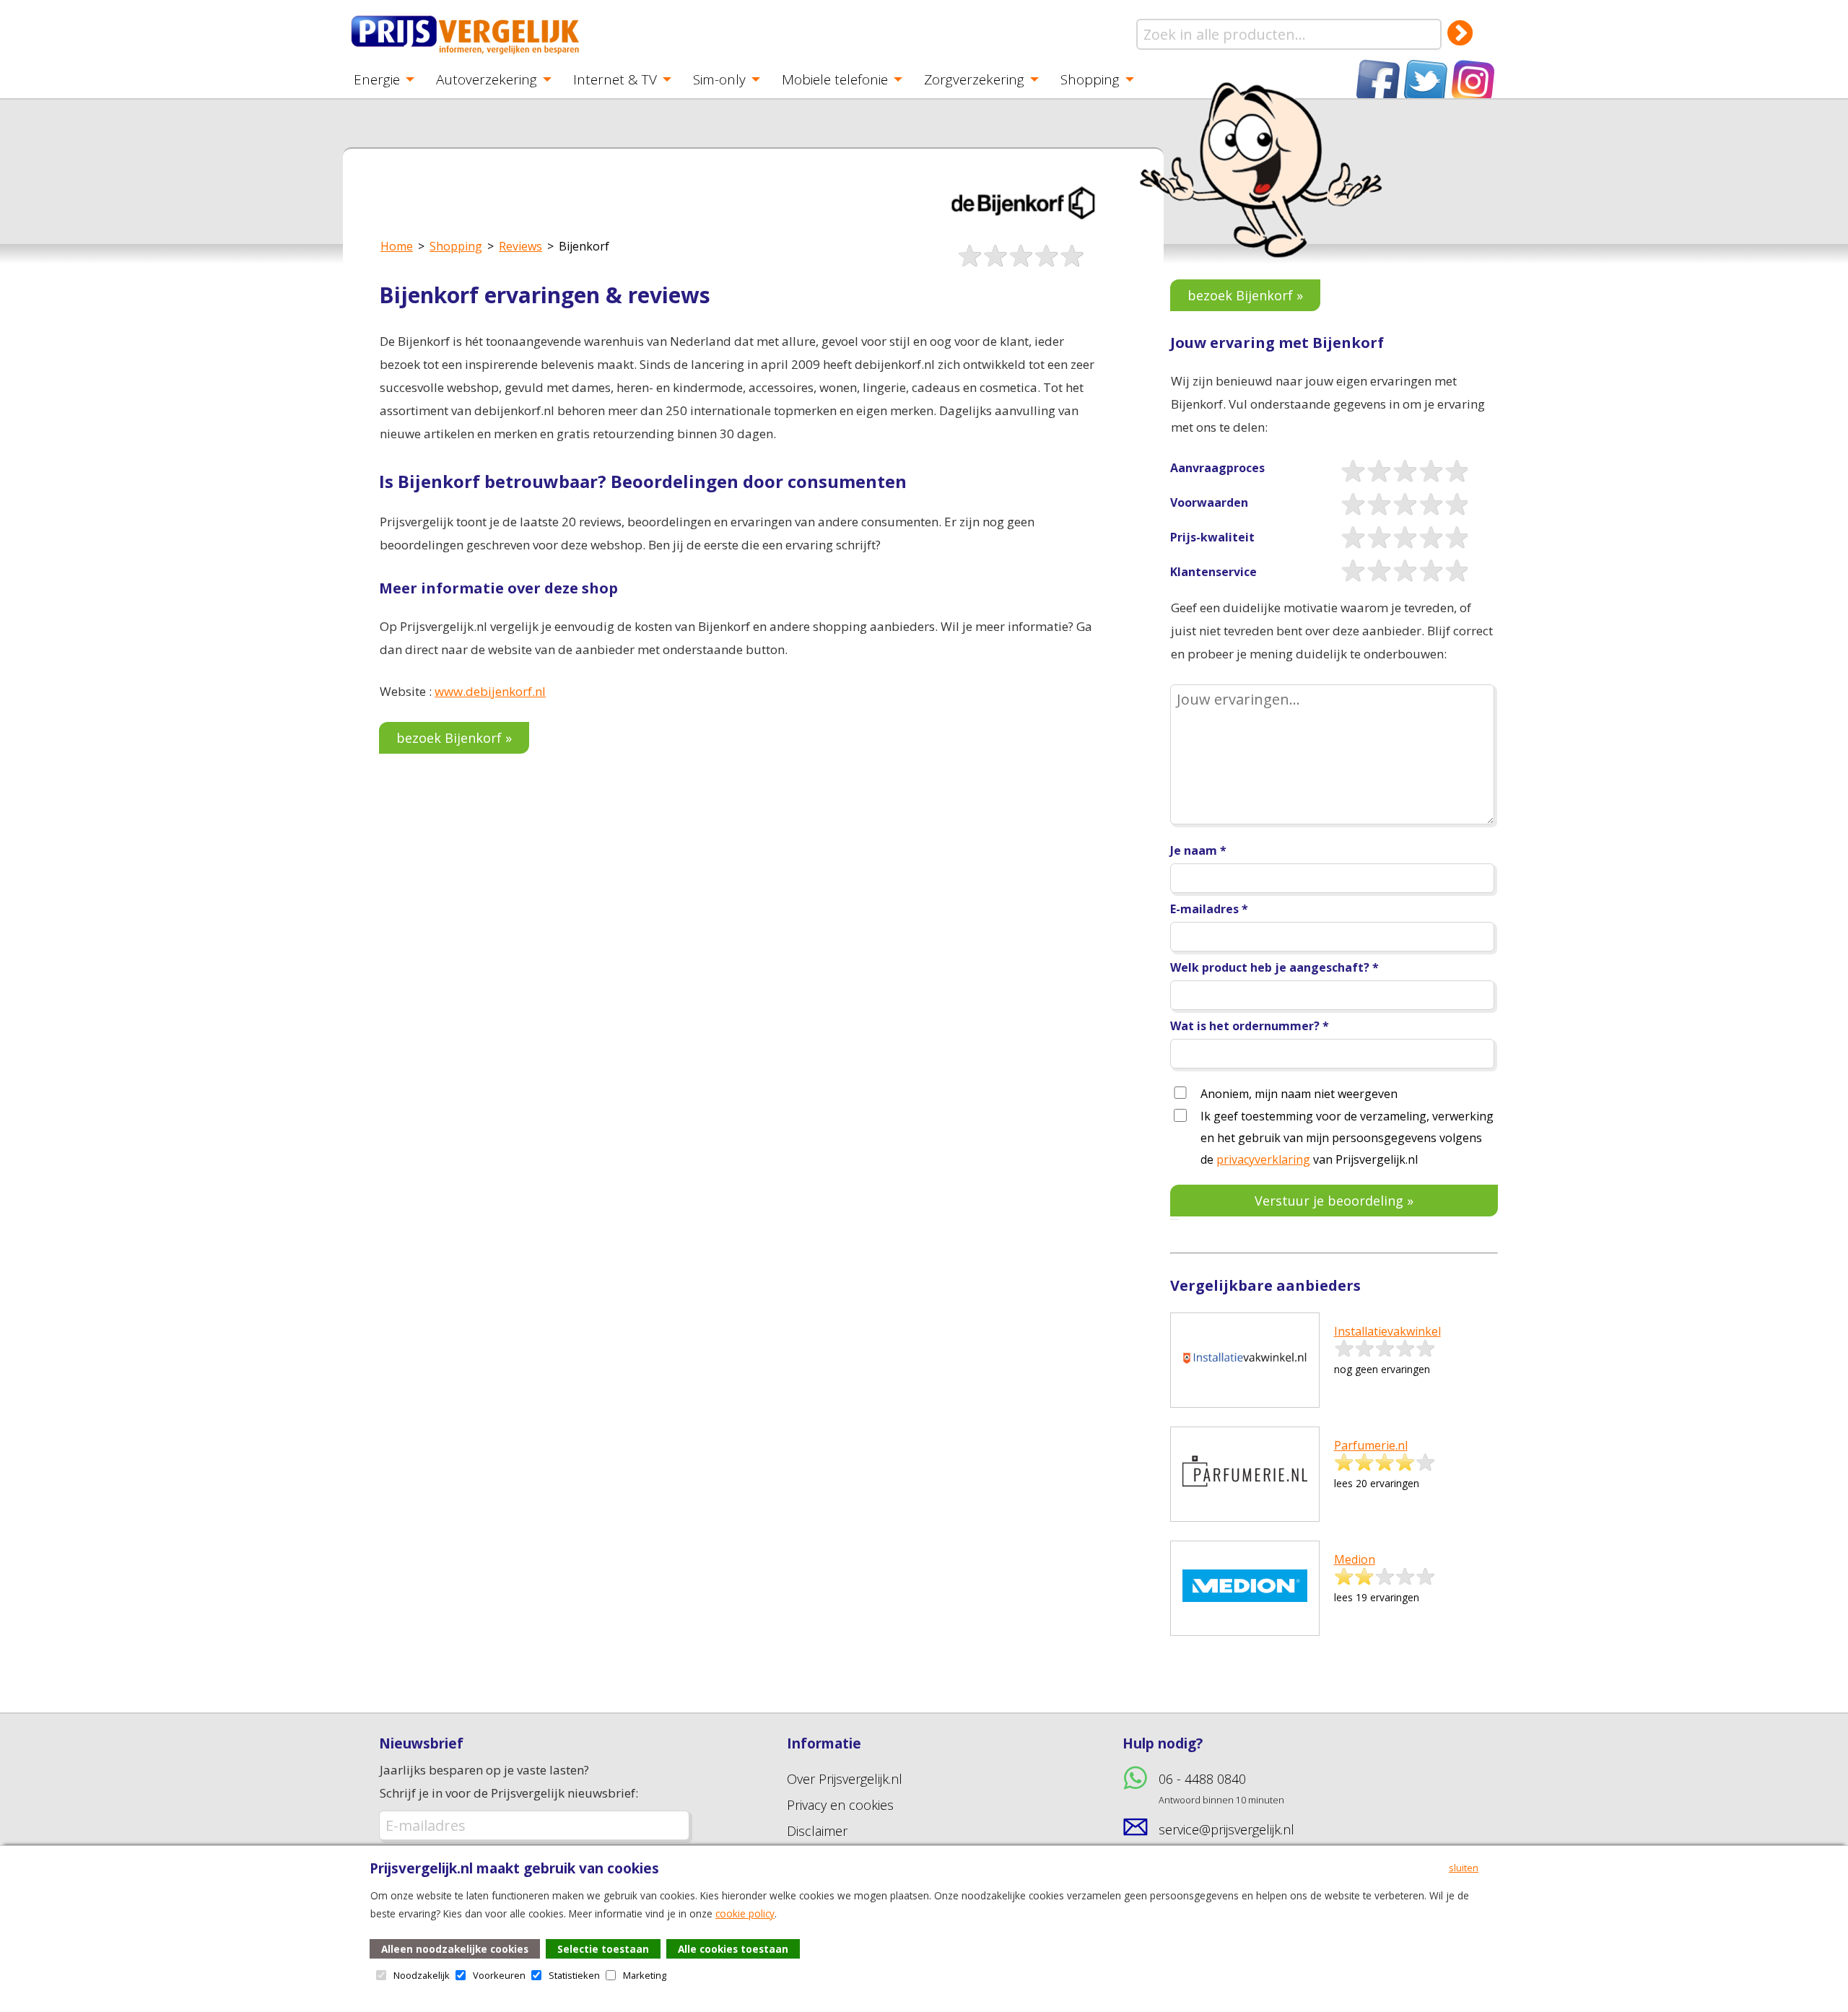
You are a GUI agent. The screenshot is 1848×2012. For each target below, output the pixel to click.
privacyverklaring (1263, 1159)
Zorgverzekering (974, 79)
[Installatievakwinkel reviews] (1245, 1393)
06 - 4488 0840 (1221, 1788)
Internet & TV (615, 79)
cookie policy (745, 1913)
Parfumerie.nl (1371, 1445)
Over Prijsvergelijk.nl (845, 1779)
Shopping (1090, 79)
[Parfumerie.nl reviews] (1245, 1507)
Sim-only (719, 79)
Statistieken (574, 1975)
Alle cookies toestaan (733, 1949)
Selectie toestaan (603, 1949)
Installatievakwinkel (1387, 1331)
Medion (1355, 1559)
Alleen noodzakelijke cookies (455, 1949)
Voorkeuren (499, 1975)
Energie (377, 79)
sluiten (1464, 1868)
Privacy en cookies (840, 1805)
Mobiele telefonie (835, 79)
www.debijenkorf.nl (490, 691)
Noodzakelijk (422, 1975)
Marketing (645, 1975)
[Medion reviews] (1245, 1621)
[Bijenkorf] (1022, 235)
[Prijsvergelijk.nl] (466, 52)
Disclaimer (817, 1831)
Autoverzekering (487, 79)
